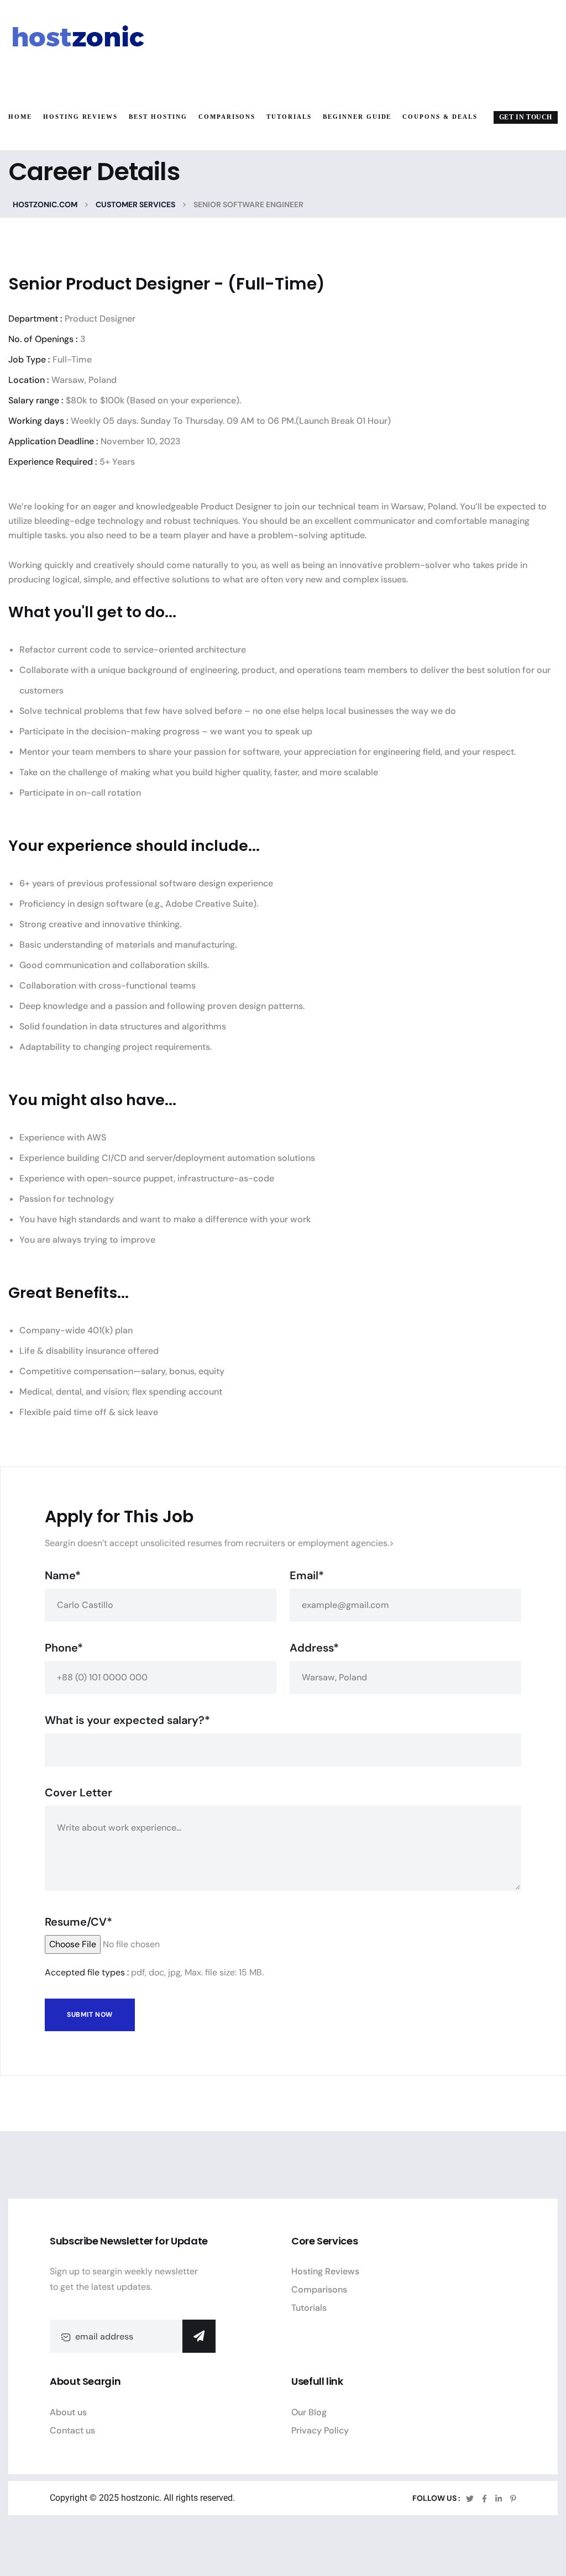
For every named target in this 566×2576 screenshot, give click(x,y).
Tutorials (309, 2308)
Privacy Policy (320, 2430)
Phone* (64, 1648)
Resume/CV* (78, 1922)
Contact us (72, 2430)
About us (68, 2412)
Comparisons (319, 2290)
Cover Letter (78, 1792)
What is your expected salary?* (127, 1720)
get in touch (526, 117)
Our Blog (309, 2412)
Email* (307, 1575)
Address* (314, 1648)
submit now (90, 2015)
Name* (63, 1575)
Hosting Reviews (325, 2271)
